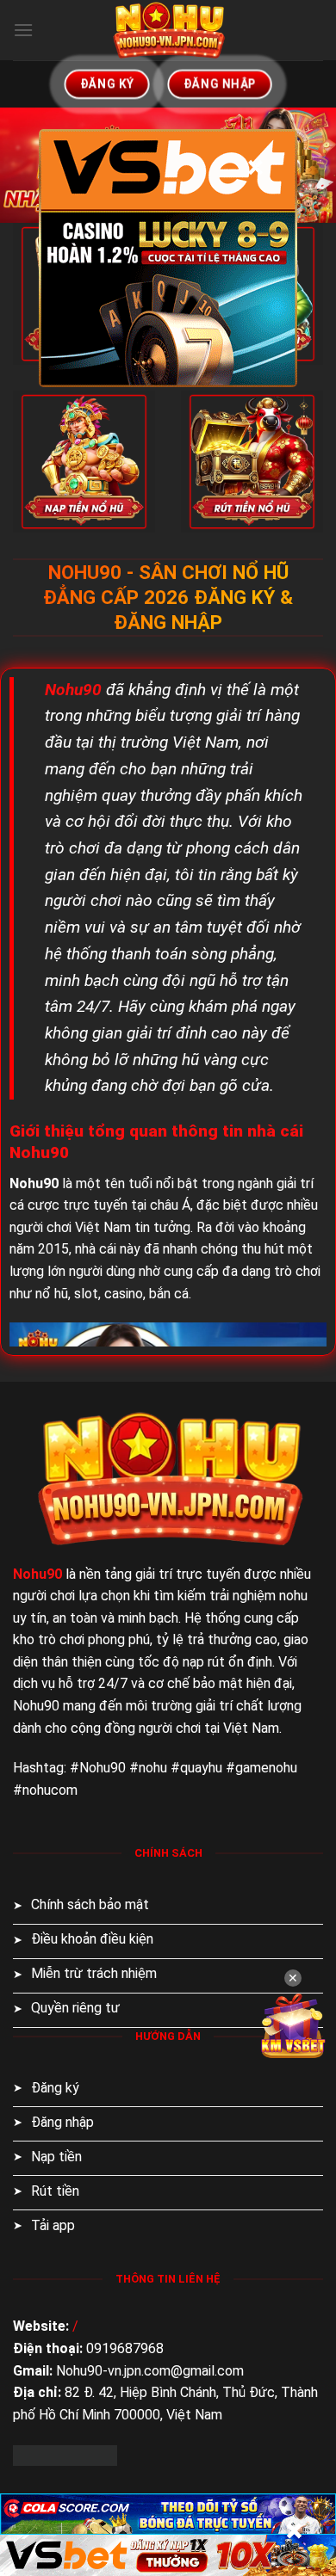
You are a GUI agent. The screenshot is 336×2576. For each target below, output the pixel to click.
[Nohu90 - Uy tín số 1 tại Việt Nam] (168, 30)
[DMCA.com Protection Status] (65, 2454)
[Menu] (23, 30)
